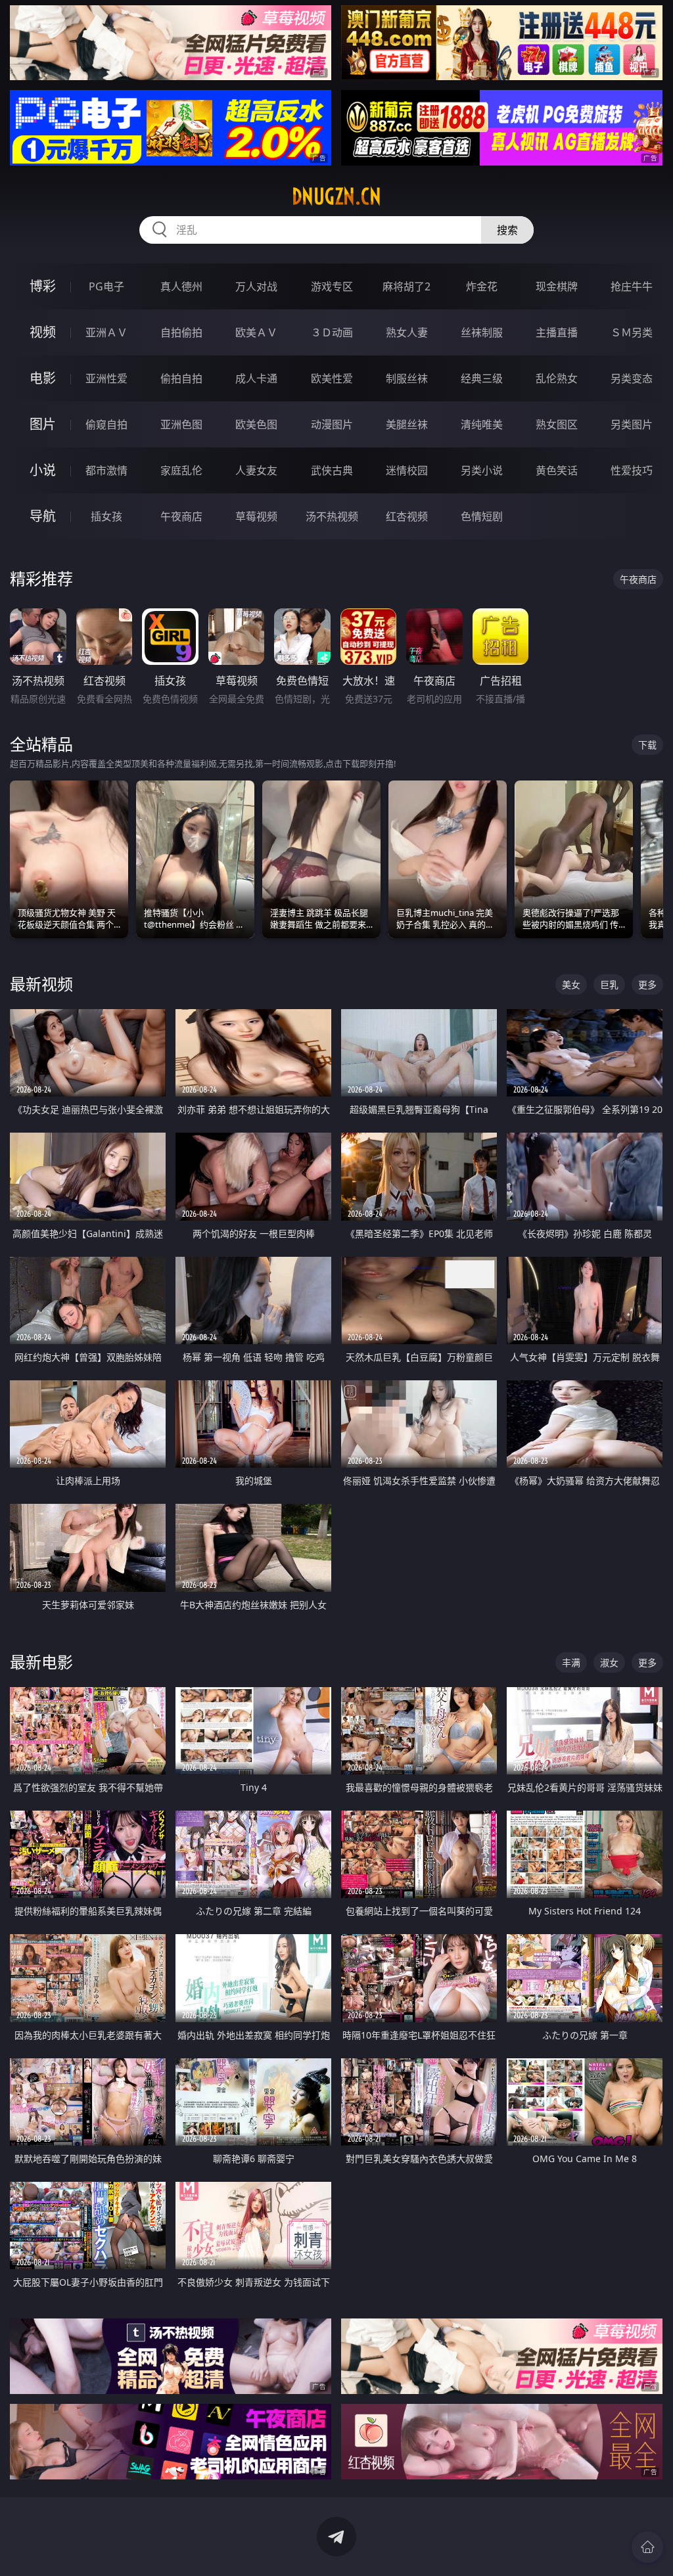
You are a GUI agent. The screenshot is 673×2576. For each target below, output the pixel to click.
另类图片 (632, 424)
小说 (43, 470)
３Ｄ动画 (332, 332)
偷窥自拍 (106, 424)
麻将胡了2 (406, 286)
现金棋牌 (557, 286)
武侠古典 (332, 470)
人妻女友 (256, 470)
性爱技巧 (632, 470)
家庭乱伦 (181, 470)
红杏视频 (407, 516)
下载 (647, 745)
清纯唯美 (482, 424)
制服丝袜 (407, 378)
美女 (571, 984)
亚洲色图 (181, 424)
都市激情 (106, 470)
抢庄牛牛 (632, 286)
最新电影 (41, 1662)
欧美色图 (256, 424)
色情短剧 (482, 516)
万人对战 (256, 286)
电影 (43, 378)
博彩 (43, 286)
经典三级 (482, 378)
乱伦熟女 (557, 378)
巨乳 (609, 984)
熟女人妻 (407, 332)
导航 (43, 516)
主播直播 (557, 332)
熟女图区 (557, 424)
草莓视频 (256, 516)
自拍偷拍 (181, 332)
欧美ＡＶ (256, 332)
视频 (43, 332)
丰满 (571, 1662)
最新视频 (41, 984)
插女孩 (106, 516)
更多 (647, 984)
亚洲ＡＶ (106, 332)
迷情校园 (407, 470)
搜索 (507, 230)
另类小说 (482, 470)
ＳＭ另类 (632, 332)
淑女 (609, 1662)
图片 (43, 424)
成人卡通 (256, 378)
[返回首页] (647, 2547)
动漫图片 (332, 424)
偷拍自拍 (181, 378)
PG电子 (106, 286)
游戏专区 (332, 286)
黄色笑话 (557, 470)
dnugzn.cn (336, 196)
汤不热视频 (332, 516)
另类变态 (632, 378)
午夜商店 (181, 516)
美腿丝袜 (407, 424)
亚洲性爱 (106, 378)
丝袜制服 (482, 332)
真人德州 (181, 286)
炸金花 (482, 286)
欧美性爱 (332, 378)
